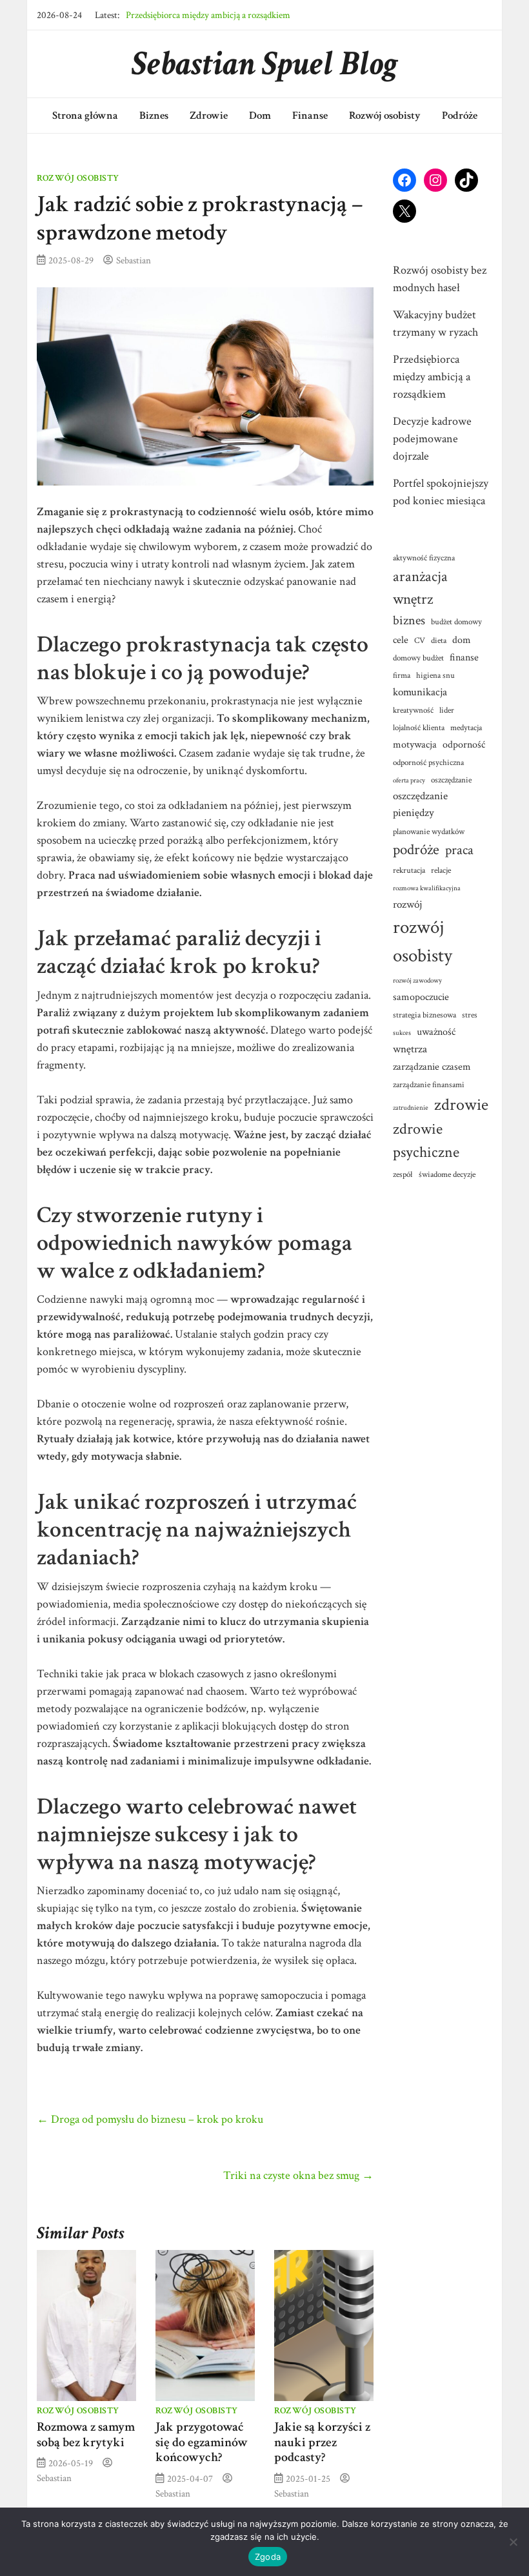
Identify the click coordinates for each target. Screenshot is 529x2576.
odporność (464, 744)
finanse (464, 657)
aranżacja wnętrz (420, 588)
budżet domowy (456, 622)
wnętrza (410, 1049)
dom (462, 640)
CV (420, 640)
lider (447, 710)
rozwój (407, 904)
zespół (403, 1174)
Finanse (310, 116)
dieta (439, 640)
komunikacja (420, 692)
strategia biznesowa (424, 1015)
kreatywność (413, 710)
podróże (416, 850)
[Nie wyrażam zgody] (513, 2542)
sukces (402, 1033)
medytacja (466, 728)
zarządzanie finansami (429, 1085)
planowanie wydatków (429, 832)
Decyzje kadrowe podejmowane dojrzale (432, 439)
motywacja (415, 744)
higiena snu (435, 675)
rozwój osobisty (423, 941)
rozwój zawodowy (417, 981)
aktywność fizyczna (424, 558)
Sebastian (134, 260)
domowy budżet (418, 658)
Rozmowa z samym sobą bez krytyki (86, 2435)
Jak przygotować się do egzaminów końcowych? (202, 2442)
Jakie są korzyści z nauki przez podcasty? (322, 2442)
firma (402, 675)
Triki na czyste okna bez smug (298, 2175)
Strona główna (85, 116)
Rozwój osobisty (385, 116)
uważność (436, 1032)
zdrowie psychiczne (426, 1141)
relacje (441, 870)
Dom (260, 116)
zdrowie (461, 1105)
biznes (409, 620)
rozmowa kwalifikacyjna (427, 888)
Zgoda (268, 2557)
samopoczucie (421, 997)
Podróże (460, 116)
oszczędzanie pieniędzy (420, 804)
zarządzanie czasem (432, 1067)
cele (401, 640)
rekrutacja (409, 870)
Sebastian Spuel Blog (265, 64)
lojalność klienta (419, 728)
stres (470, 1015)
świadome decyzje (447, 1174)
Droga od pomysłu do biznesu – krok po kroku (150, 2119)
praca (459, 850)
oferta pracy (409, 781)
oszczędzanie (451, 780)
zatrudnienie (411, 1108)
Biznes (154, 116)
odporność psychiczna (428, 762)
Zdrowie (209, 116)
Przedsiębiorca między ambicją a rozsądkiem (208, 8)
